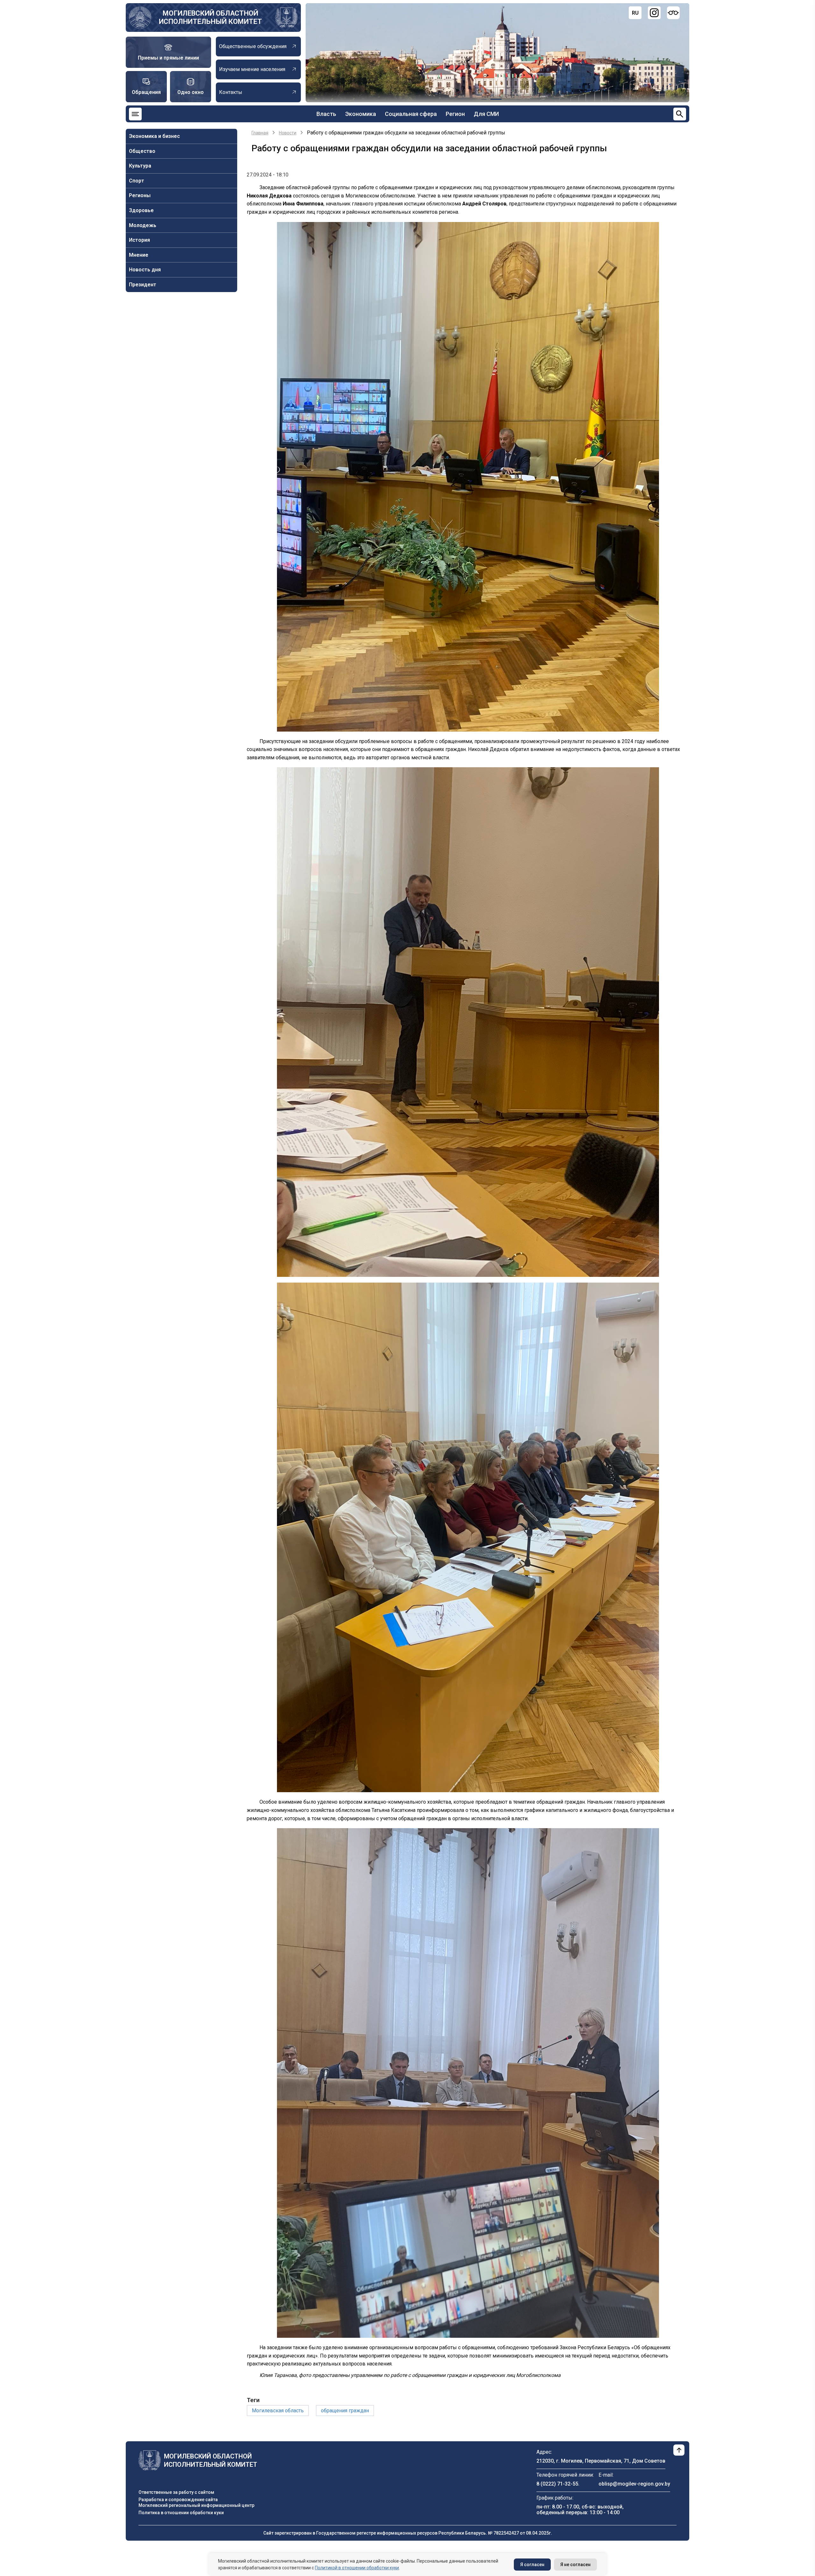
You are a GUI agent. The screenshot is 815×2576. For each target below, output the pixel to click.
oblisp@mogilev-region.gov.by (634, 2484)
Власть (326, 114)
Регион (455, 114)
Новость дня (145, 270)
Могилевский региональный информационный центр (196, 2505)
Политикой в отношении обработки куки (357, 2568)
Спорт (137, 181)
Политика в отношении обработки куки (181, 2513)
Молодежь (143, 225)
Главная (260, 133)
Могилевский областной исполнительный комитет (210, 17)
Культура (140, 166)
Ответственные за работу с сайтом (176, 2492)
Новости (288, 133)
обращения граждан (345, 2411)
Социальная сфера (411, 114)
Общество (142, 151)
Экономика (361, 114)
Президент (143, 285)
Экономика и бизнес (154, 136)
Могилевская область (278, 2411)
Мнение (139, 255)
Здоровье (141, 210)
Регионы (140, 195)
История (139, 240)
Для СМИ (486, 114)
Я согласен (532, 2565)
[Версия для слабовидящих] (673, 13)
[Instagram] (654, 13)
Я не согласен (575, 2565)
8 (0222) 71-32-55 (557, 2484)
